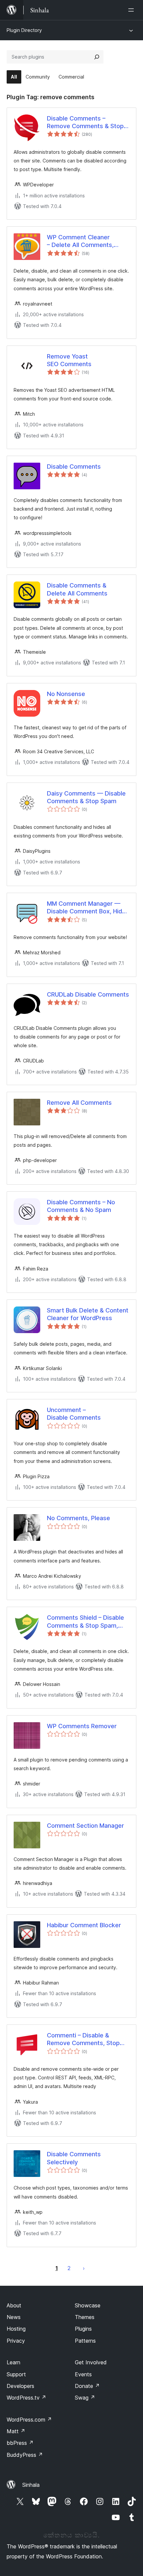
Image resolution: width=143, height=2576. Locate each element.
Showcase (88, 2305)
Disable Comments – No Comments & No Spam (81, 1206)
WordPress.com (29, 2420)
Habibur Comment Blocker (84, 1925)
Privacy (16, 2341)
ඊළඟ (84, 2268)
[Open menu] (132, 10)
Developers (20, 2386)
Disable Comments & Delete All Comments (77, 589)
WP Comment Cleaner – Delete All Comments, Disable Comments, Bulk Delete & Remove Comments (88, 241)
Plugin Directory (24, 30)
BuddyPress (25, 2455)
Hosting (16, 2329)
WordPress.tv (26, 2398)
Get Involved (91, 2362)
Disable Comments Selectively (74, 2158)
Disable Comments (74, 467)
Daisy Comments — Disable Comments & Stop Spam (86, 797)
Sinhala (31, 2485)
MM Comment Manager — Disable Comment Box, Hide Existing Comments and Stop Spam (88, 908)
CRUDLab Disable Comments (88, 994)
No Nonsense (66, 694)
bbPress (20, 2443)
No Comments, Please (78, 1518)
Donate (87, 2386)
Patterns (85, 2341)
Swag (85, 2398)
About (14, 2305)
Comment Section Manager (85, 1826)
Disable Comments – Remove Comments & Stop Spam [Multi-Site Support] (85, 122)
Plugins (83, 2329)
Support (16, 2374)
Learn (13, 2362)
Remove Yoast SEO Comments (69, 360)
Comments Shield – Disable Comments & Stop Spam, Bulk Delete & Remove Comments (85, 1622)
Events (83, 2374)
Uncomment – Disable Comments (74, 1414)
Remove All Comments (79, 1103)
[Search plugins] (97, 57)
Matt (16, 2431)
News (14, 2317)
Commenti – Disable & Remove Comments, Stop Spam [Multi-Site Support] (84, 2039)
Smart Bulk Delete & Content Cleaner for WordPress (88, 1314)
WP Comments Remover (82, 1726)
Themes (85, 2317)
